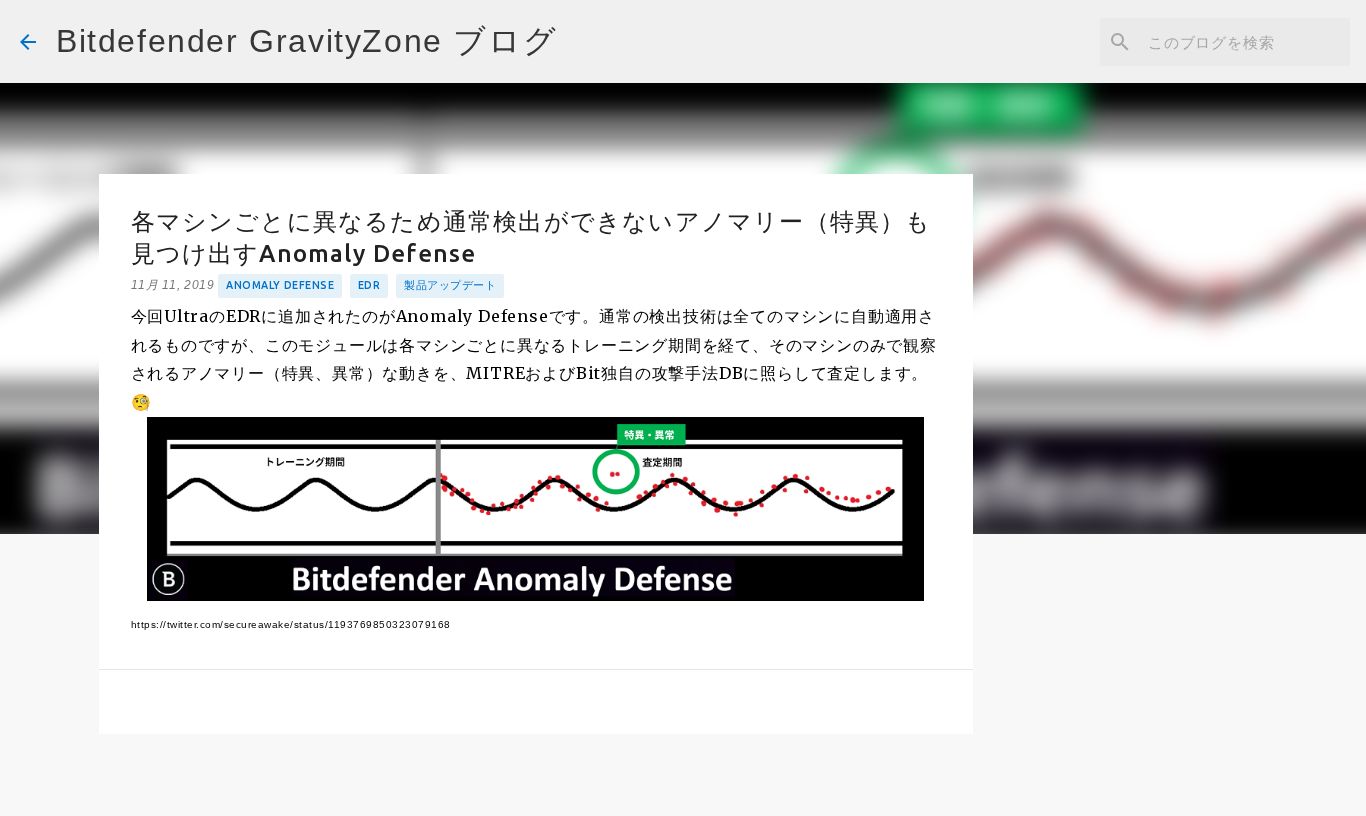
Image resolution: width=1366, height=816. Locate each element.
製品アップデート (450, 285)
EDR (369, 285)
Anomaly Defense (280, 285)
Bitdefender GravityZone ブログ (306, 41)
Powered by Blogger (695, 786)
